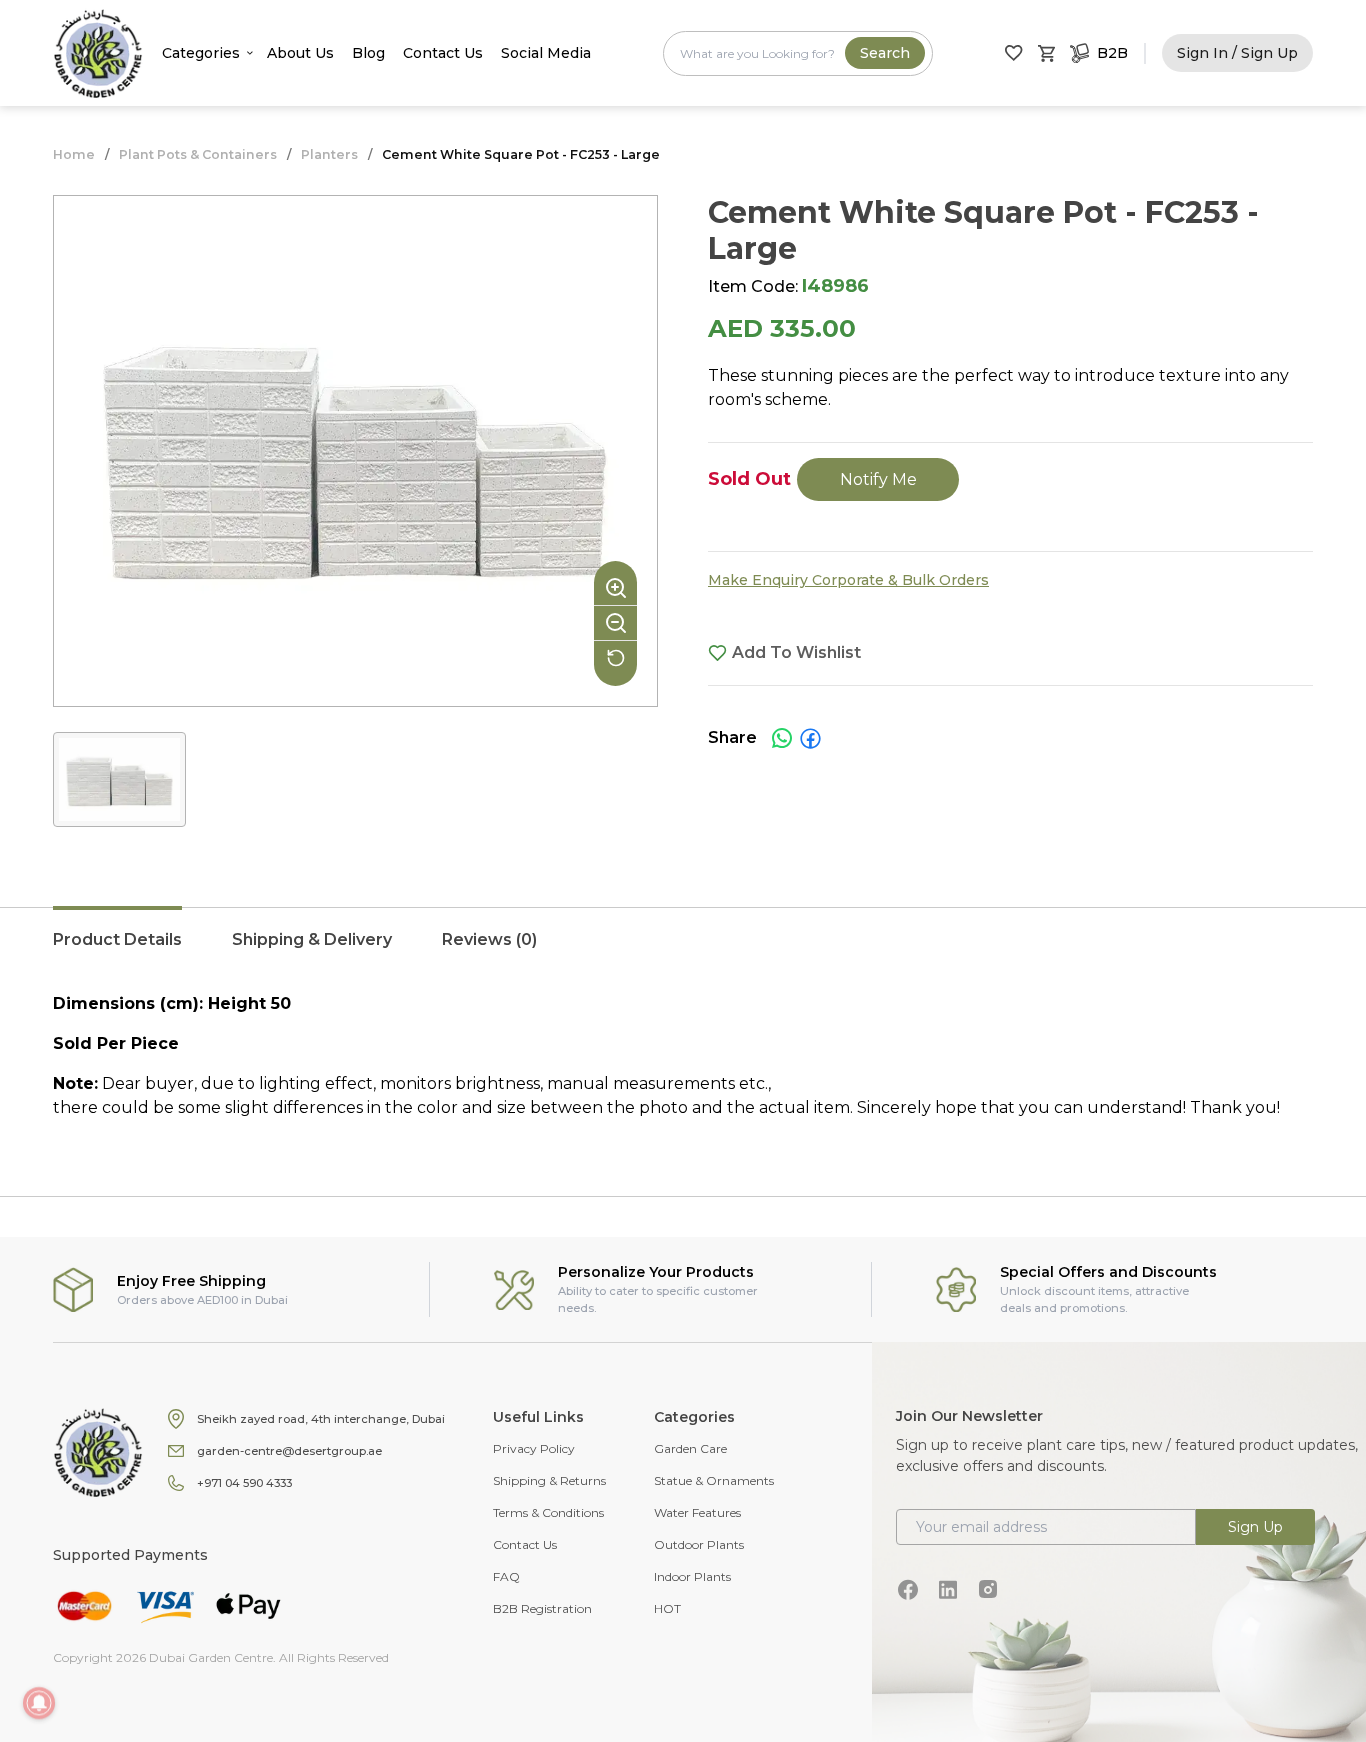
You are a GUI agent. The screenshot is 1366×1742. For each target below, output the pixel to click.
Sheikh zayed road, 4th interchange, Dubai (321, 1419)
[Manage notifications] (39, 1703)
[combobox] (798, 53)
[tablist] (683, 950)
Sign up (1255, 1527)
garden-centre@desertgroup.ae (289, 1451)
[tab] (117, 950)
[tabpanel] (683, 1056)
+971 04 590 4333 (244, 1483)
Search (885, 53)
